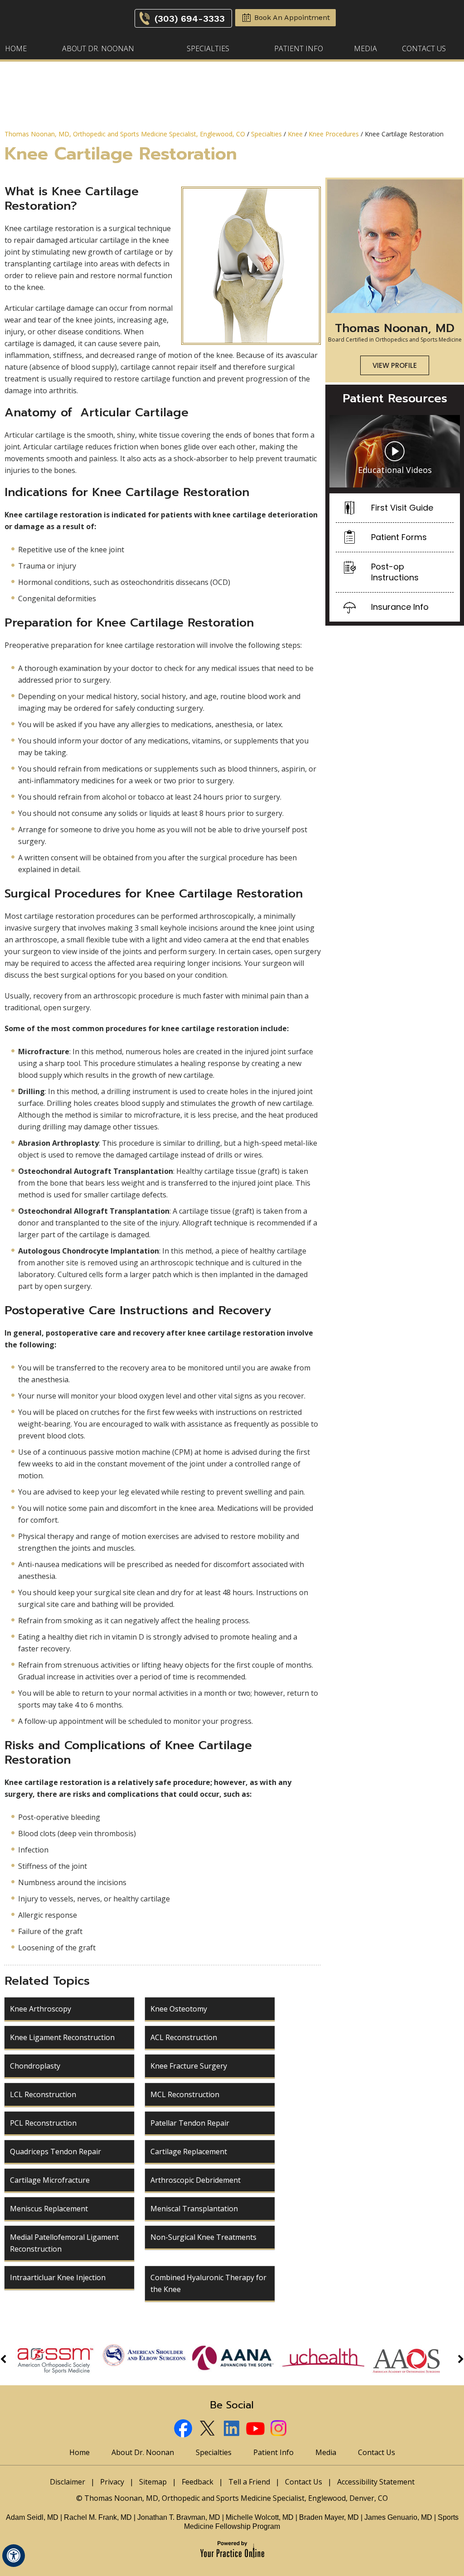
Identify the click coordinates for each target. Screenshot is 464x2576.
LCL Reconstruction (43, 2094)
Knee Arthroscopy (41, 2009)
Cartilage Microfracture (50, 2180)
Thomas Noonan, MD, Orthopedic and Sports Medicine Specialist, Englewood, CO (125, 134)
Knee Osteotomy (179, 2009)
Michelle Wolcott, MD (261, 2517)
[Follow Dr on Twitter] (208, 2429)
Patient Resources (395, 399)
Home (16, 48)
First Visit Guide (402, 508)
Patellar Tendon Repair (190, 2123)
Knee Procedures (334, 134)
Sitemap (153, 2482)
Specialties (208, 48)
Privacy (112, 2482)
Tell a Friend (249, 2482)
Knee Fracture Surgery (189, 2066)
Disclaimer (68, 2482)
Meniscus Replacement (49, 2209)
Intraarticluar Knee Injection (58, 2277)
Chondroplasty (35, 2066)
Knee (295, 134)
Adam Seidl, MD (32, 2517)
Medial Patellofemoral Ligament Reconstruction (64, 2243)
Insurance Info (400, 607)
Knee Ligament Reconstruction (62, 2037)
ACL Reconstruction (184, 2037)
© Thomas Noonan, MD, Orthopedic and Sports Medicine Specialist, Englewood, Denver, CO (232, 2498)
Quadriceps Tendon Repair (56, 2151)
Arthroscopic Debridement (196, 2180)
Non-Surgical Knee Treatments (203, 2237)
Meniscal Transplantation (194, 2209)
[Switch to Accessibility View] (14, 2556)
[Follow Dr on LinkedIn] (232, 2429)
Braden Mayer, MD (329, 2517)
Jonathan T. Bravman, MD (180, 2517)
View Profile (395, 365)
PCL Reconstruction (43, 2123)
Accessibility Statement (376, 2482)
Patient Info (299, 48)
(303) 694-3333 (190, 19)
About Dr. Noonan (98, 48)
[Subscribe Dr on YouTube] (256, 2429)
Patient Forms (399, 537)
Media (365, 48)
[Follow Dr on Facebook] (184, 2429)
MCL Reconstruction (185, 2094)
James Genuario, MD (398, 2517)
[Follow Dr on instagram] (280, 2429)
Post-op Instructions (395, 572)
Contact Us (424, 48)
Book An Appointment (292, 17)
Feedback (198, 2482)
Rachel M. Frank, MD (98, 2517)
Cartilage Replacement (189, 2151)
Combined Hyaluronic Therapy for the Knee (208, 2283)
